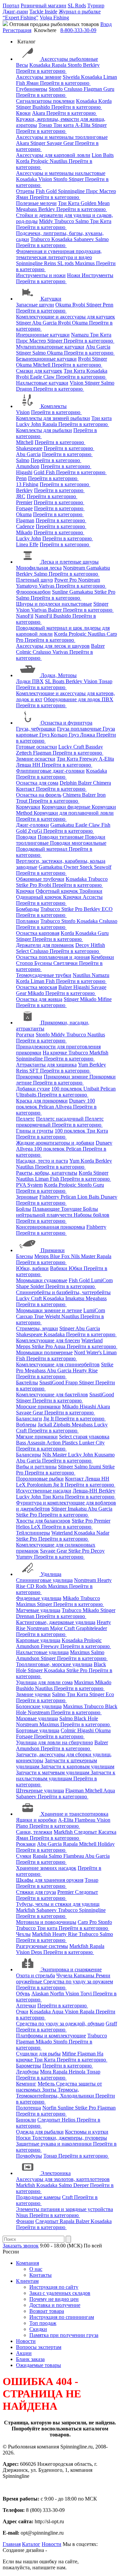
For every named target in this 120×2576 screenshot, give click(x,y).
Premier (24, 502)
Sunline (61, 592)
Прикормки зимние (66, 1077)
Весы (22, 65)
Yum (84, 1065)
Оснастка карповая (38, 933)
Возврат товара (47, 2311)
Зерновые (27, 1197)
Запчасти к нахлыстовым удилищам (66, 1775)
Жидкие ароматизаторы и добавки (55, 1143)
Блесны (24, 1256)
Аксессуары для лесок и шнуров (53, 646)
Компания (27, 2263)
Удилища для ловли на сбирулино (54, 1742)
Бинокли (26, 2120)
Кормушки (28, 807)
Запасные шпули (35, 305)
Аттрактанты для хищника (46, 1065)
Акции (24, 2353)
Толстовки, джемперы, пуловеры (69, 2138)
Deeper (82, 2185)
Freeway (89, 759)
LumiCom (102, 1280)
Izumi (96, 1467)
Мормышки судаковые (42, 1280)
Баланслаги (29, 1419)
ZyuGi (36, 831)
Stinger (24, 107)
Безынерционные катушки (46, 359)
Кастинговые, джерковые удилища (56, 1622)
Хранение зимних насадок (46, 1868)
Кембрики (102, 957)
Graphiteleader (91, 1628)
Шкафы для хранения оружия (50, 1880)
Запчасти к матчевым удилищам (53, 1772)
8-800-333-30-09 (78, 30)
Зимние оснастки (36, 759)
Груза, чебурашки (36, 729)
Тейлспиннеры (33, 1533)
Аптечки (26, 2006)
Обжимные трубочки (40, 879)
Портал (11, 6)
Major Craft (63, 1628)
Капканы (85, 1975)
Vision (46, 179)
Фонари (25, 2221)
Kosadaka (40, 65)
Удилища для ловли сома (44, 1682)
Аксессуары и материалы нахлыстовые (61, 173)
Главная (12, 2544)
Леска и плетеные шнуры (70, 562)
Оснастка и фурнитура (66, 723)
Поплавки (27, 921)
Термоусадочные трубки (44, 975)
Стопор (25, 963)
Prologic (40, 161)
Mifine (105, 999)
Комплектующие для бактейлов (52, 1395)
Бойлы (23, 1209)
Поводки (26, 837)
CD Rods (37, 1586)
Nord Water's (88, 1352)
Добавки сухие (33, 1089)
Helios (23, 1527)
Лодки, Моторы (59, 675)
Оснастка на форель (39, 795)
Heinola (78, 2072)
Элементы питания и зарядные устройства (64, 2209)
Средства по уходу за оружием (78, 1981)
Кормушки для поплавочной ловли (74, 813)
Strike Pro (105, 592)
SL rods (66, 263)
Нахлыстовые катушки (42, 383)
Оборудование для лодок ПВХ (78, 699)
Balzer (55, 610)
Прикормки (29, 1077)
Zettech (24, 753)
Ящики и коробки (36, 1820)
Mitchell (42, 365)
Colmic (24, 652)
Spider (38, 1286)
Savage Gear (61, 143)
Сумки (24, 1856)
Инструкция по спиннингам (62, 2317)
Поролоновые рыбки (40, 1479)
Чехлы (23, 1934)
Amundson (28, 466)
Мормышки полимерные (44, 1352)
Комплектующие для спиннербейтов (58, 1364)
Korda (105, 101)
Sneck (87, 867)
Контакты (40, 2275)
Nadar (103, 1533)
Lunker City (92, 1443)
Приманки (53, 1250)
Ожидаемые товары (38, 2365)
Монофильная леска (39, 568)
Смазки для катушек (39, 371)
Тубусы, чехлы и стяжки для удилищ (58, 1904)
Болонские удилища (39, 1706)
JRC (21, 496)
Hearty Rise (85, 1370)
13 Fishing (27, 484)
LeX (36, 1527)
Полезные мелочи (36, 203)
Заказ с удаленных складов (60, 2293)
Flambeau (86, 1820)
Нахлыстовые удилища (42, 1652)
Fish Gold (47, 191)
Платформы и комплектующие (51, 2036)
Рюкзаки (26, 1844)
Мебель (47, 2084)
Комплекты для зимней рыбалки (53, 418)
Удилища (51, 1574)
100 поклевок (67, 1089)
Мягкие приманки (37, 1437)
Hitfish (98, 945)
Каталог (31, 2544)
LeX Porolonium (34, 1485)
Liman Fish (43, 981)
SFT (35, 1071)
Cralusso (74, 89)
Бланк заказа (30, 2359)
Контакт (26, 789)
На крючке (55, 1053)
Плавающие (47, 1209)
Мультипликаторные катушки (50, 347)
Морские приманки (38, 1407)
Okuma (64, 305)
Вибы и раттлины (36, 1467)
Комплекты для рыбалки (44, 430)
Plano (23, 1826)
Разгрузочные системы (42, 1946)
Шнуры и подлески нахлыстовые (54, 604)
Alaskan (41, 1994)
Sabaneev (84, 239)
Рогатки (25, 1035)
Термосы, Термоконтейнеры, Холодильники (56, 2093)
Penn (108, 305)
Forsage (24, 508)
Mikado (24, 532)
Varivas (47, 586)
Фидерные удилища (39, 1598)
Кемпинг (26, 2084)
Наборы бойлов (91, 1215)
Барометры (28, 2066)
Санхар (25, 1316)
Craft (68, 2197)
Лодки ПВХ (30, 681)
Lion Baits (103, 155)
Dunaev (78, 1101)
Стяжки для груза (36, 1892)
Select (23, 951)
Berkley (91, 65)
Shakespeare (29, 448)
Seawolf (103, 867)
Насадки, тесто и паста (42, 1161)
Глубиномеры (32, 89)
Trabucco (65, 221)
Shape (23, 1286)
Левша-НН (86, 1491)
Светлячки (66, 963)
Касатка (107, 1832)
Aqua (60, 1346)
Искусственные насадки (44, 1491)
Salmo (83, 221)
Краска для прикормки (42, 1101)
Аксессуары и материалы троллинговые (62, 137)
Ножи (74, 275)
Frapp (72, 1382)
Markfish (99, 1053)
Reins (51, 263)
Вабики (59, 1268)
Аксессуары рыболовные (69, 59)
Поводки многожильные (78, 843)
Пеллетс (25, 1119)
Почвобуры (29, 2156)
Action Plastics (63, 1443)
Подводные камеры (38, 2197)
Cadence (25, 526)
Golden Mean (95, 203)
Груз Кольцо (54, 735)
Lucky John (29, 424)
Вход (106, 24)
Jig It (49, 1419)
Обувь (23, 1994)
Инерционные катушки (43, 335)
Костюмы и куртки (87, 2132)
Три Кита (69, 203)
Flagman (93, 89)
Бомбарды (27, 909)
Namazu (80, 335)
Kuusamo (104, 1455)
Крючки (25, 891)
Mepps (42, 1256)
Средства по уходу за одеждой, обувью (60, 2024)
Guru (109, 89)
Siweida (72, 77)
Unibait (92, 1089)
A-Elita (83, 125)
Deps (37, 1952)
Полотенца (28, 2108)
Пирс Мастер (101, 191)
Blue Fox (60, 1256)
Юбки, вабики (32, 1268)
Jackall (45, 1425)
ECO (107, 909)
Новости (26, 2341)
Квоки (23, 113)
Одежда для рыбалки (40, 2132)
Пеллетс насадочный (60, 1119)
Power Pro (66, 580)
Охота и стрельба (35, 1975)
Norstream (75, 568)
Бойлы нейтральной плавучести (57, 1212)
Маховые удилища (37, 1718)
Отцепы (25, 191)
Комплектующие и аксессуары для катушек (65, 317)
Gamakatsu (98, 568)
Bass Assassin (31, 1443)
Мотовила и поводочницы (46, 1922)
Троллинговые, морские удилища (54, 1664)
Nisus (23, 2215)
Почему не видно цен (54, 2299)
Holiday (106, 1844)
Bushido (42, 107)
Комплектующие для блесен (48, 1340)
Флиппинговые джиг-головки (50, 771)
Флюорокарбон (33, 592)
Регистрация (17, 30)
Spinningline (72, 191)
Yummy (25, 1557)
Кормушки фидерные (67, 807)
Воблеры (26, 1425)
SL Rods (77, 6)
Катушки (51, 299)
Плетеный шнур (34, 580)
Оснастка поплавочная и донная (53, 957)
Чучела (65, 1975)
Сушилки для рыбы (38, 2054)
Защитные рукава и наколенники (54, 2144)
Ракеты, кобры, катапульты (47, 1173)
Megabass (27, 209)
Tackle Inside (43, 12)
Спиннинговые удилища (44, 1580)
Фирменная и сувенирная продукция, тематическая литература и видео (59, 254)
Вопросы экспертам (39, 2347)
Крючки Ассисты (83, 897)
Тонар (46, 125)
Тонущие (72, 1209)
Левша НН (29, 765)
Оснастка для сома (37, 783)
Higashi (24, 472)
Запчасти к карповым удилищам (77, 1766)
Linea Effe (27, 544)
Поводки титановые (61, 837)
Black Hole (86, 1718)
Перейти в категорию (41, 71)
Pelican (108, 1089)
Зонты (50, 2090)
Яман (33, 83)
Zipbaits (62, 1425)
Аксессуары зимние (39, 77)
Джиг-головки (32, 825)
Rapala (60, 65)
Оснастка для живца (39, 999)
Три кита (64, 125)
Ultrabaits (27, 1095)
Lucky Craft (72, 747)
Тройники (91, 891)
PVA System (29, 1185)
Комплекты (54, 406)
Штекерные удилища (40, 1791)
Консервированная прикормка (50, 1227)
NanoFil (25, 616)
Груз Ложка (82, 735)
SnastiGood (52, 1382)
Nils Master (84, 1256)
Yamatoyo (27, 586)
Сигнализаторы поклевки (45, 101)
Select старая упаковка (84, 1437)
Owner (72, 867)
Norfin (58, 1994)
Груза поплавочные (80, 729)
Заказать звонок (21, 2246)
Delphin (69, 783)
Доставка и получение (55, 2305)
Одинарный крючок (39, 897)
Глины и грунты (35, 1131)
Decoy (83, 945)
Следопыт (86, 1832)
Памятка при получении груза (64, 2335)
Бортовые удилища (38, 1730)
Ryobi (79, 305)
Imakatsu (75, 1298)
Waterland (92, 1340)
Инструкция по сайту (54, 2287)
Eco (110, 1694)
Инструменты (97, 275)
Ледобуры (27, 2072)
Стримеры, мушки (37, 1328)
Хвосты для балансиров (43, 1521)
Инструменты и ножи (41, 275)
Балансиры (28, 1455)
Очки (22, 2012)
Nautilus (59, 161)
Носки (24, 2138)
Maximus (85, 263)
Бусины (44, 963)
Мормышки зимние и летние (49, 1310)
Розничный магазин (43, 6)
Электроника (56, 2173)
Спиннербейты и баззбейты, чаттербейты (63, 1292)
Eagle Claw (43, 377)
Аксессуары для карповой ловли (53, 155)
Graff (111, 2024)
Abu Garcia (45, 323)
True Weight (48, 1316)
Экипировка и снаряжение (71, 1969)
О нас (36, 2269)
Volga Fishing (54, 18)
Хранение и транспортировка (74, 1814)
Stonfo (75, 65)
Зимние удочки (33, 1694)
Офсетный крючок (57, 891)
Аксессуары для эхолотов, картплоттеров (63, 2179)
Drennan (26, 1616)
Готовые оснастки (36, 747)
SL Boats (55, 681)
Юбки (76, 1268)
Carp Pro (88, 1922)
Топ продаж (43, 2323)
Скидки (38, 2329)
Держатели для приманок (45, 945)
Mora (46, 2072)
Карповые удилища (38, 1640)
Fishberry (50, 1197)
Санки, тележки (34, 1832)
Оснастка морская (36, 987)
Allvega (64, 1107)
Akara (39, 113)
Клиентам (27, 2281)
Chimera (102, 783)
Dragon (25, 389)
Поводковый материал (42, 849)
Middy (47, 221)
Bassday (94, 747)
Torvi (87, 1994)
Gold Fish (45, 472)
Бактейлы (27, 1382)
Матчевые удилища (38, 1610)
